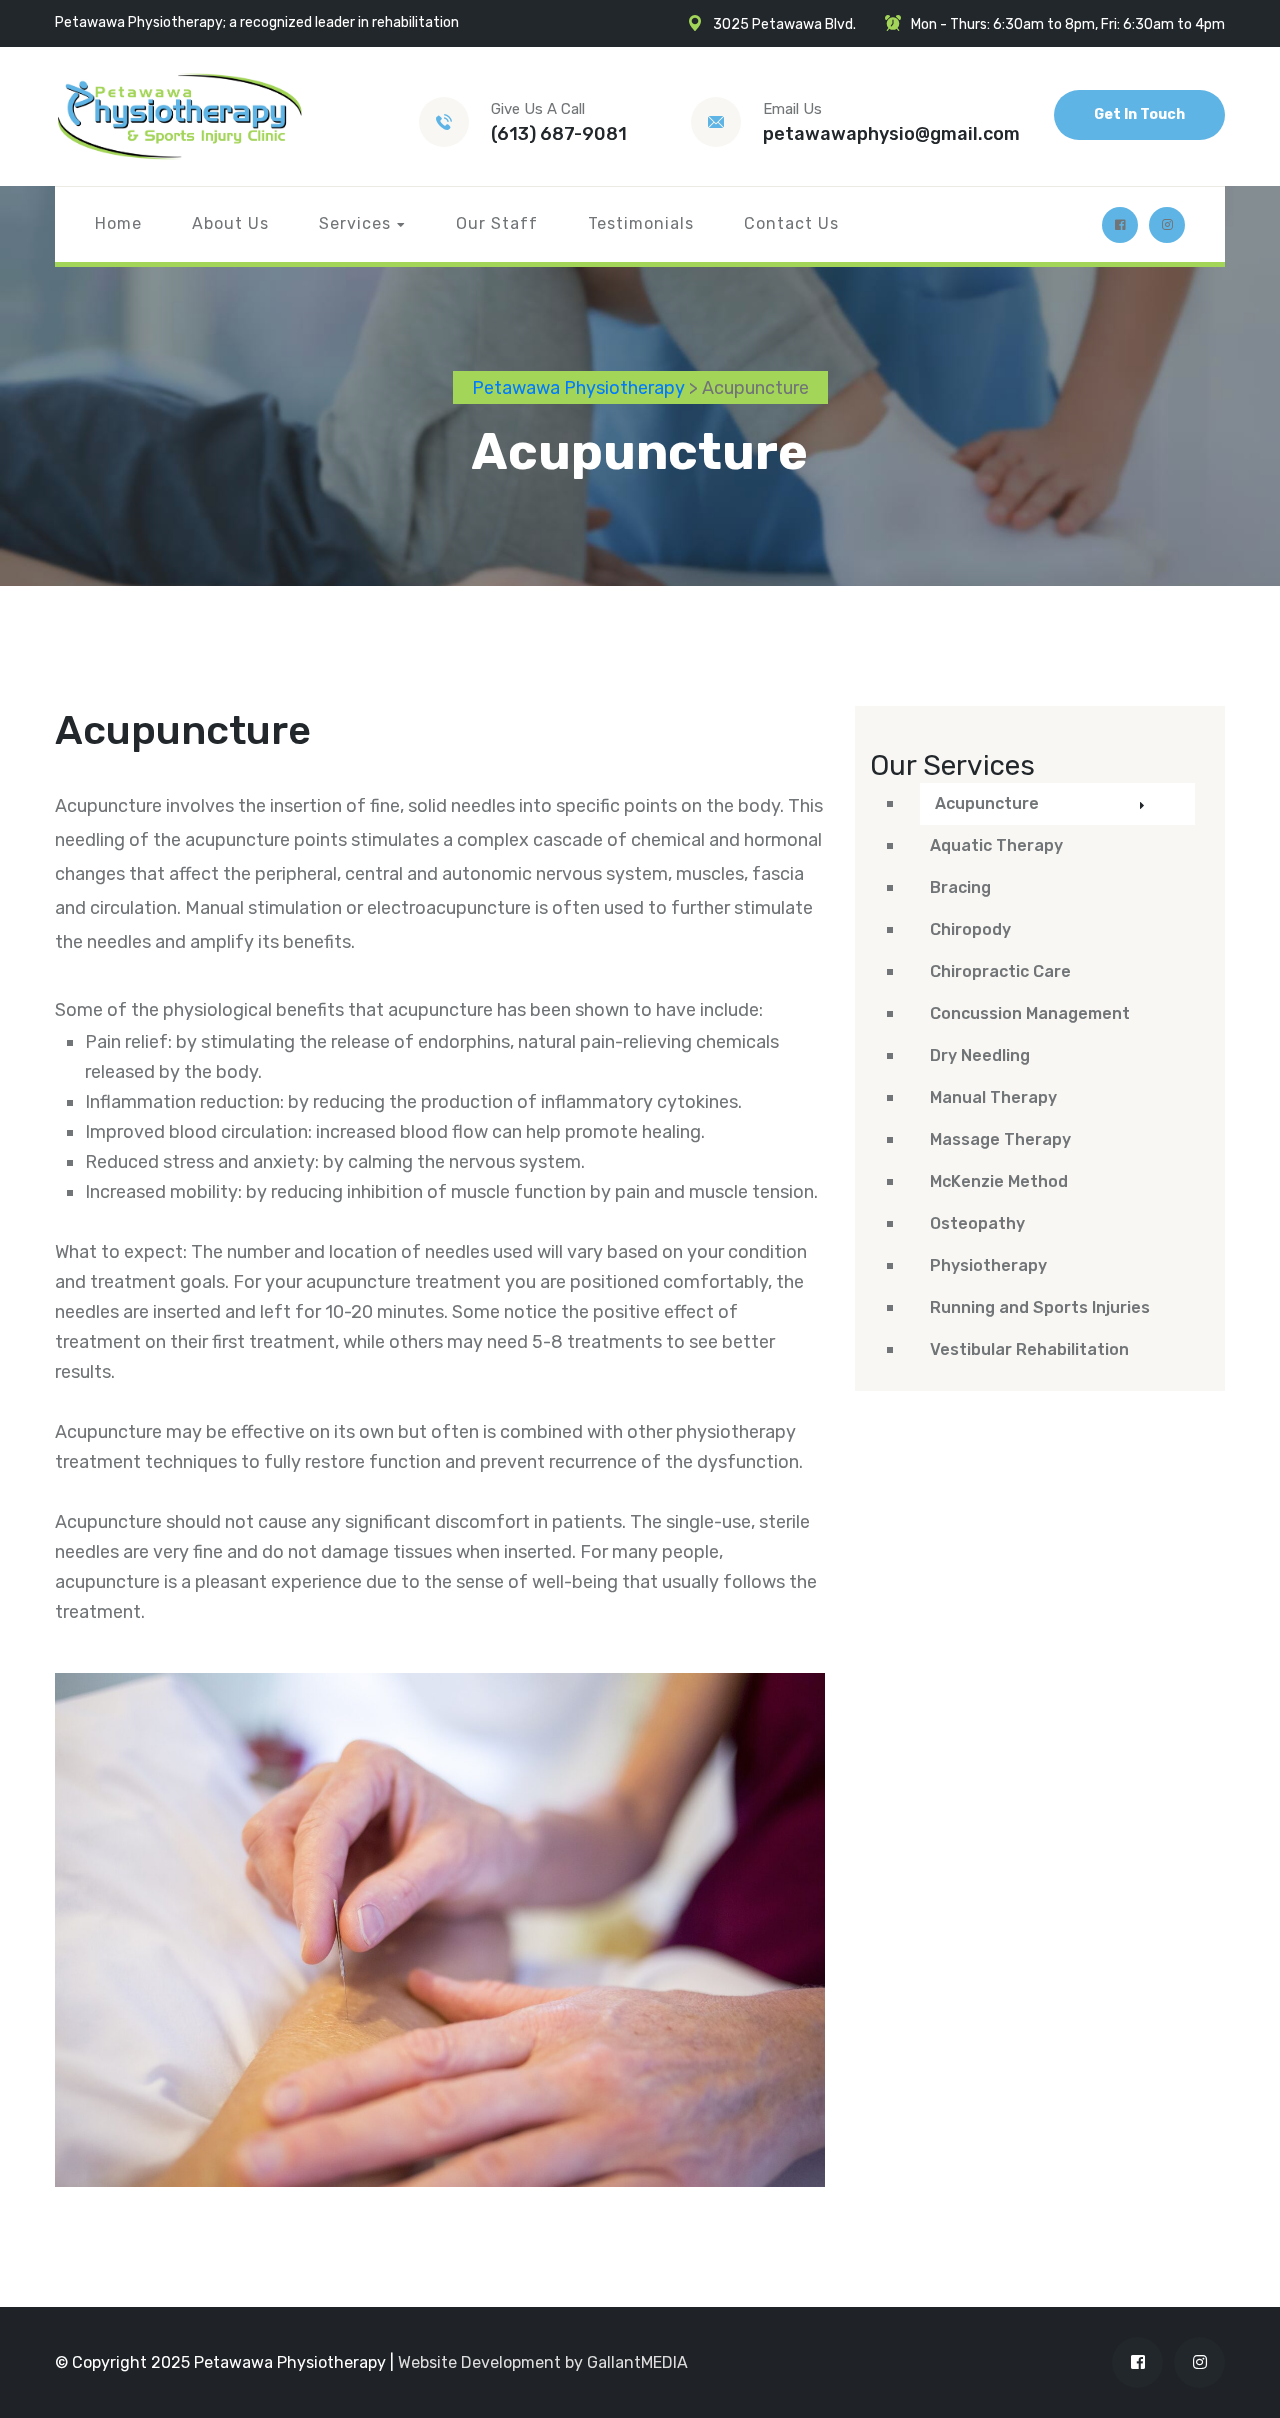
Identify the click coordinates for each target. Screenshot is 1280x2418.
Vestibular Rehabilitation (1029, 1349)
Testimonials (641, 223)
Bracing (960, 887)
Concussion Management (1030, 1013)
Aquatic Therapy (996, 845)
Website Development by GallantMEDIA (543, 2362)
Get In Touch (1139, 114)
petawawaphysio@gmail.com (891, 134)
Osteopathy (977, 1223)
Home (118, 223)
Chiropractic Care (1000, 971)
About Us (230, 223)
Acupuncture (987, 803)
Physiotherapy (988, 1265)
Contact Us (791, 223)
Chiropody (970, 929)
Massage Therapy (1000, 1139)
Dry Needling (980, 1055)
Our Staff (497, 223)
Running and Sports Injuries (1040, 1307)
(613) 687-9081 (559, 134)
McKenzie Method (999, 1181)
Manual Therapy (993, 1097)
